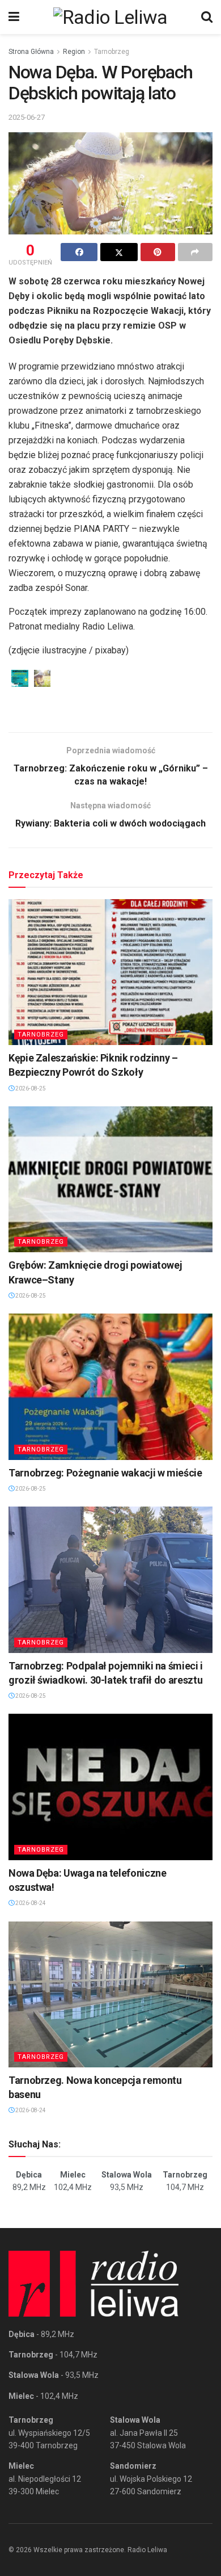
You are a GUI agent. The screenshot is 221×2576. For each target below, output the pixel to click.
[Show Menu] (14, 17)
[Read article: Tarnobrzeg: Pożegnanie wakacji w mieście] (110, 1386)
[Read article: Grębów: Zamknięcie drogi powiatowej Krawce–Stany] (110, 1179)
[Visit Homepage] (110, 17)
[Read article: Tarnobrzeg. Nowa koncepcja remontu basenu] (110, 1994)
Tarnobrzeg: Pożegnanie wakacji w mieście (105, 1473)
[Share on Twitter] (119, 252)
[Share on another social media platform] (195, 252)
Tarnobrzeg (112, 52)
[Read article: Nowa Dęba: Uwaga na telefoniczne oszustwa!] (110, 1787)
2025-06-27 (27, 117)
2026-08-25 (30, 1088)
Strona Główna (31, 52)
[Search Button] (207, 17)
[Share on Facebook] (79, 252)
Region (74, 52)
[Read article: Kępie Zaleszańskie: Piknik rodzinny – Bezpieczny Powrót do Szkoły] (110, 972)
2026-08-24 (30, 1903)
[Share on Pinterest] (158, 252)
